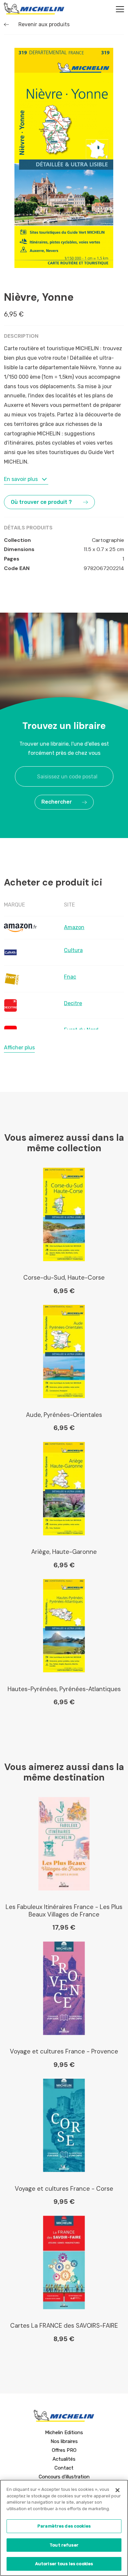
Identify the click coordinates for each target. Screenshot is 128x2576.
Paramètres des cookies (64, 2526)
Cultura (73, 950)
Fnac (70, 977)
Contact (64, 2468)
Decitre (73, 1003)
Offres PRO (64, 2450)
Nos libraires (64, 2441)
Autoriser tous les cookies (64, 2564)
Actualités (64, 2459)
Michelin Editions (64, 2433)
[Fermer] (117, 2490)
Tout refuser (64, 2545)
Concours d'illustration (64, 2477)
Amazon (74, 927)
